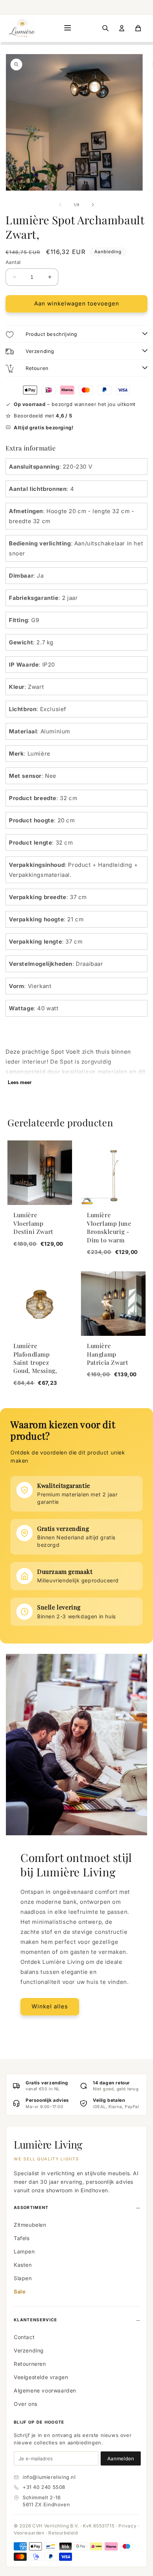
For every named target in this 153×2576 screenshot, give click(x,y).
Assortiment (31, 2207)
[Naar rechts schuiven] (93, 205)
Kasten (23, 2265)
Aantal (13, 262)
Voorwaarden (29, 2533)
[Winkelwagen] (138, 28)
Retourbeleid (63, 2533)
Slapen (23, 2278)
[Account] (122, 28)
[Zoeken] (105, 28)
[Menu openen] (68, 28)
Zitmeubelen (30, 2225)
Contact (24, 2337)
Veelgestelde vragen (41, 2377)
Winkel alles (50, 2006)
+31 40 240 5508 (44, 2487)
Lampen (24, 2251)
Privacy (127, 2526)
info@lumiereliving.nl (49, 2477)
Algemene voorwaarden (45, 2390)
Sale (19, 2291)
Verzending (29, 2350)
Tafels (22, 2238)
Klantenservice (35, 2320)
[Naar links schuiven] (60, 205)
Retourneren (30, 2364)
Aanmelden (121, 2458)
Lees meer (20, 1082)
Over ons (26, 2404)
